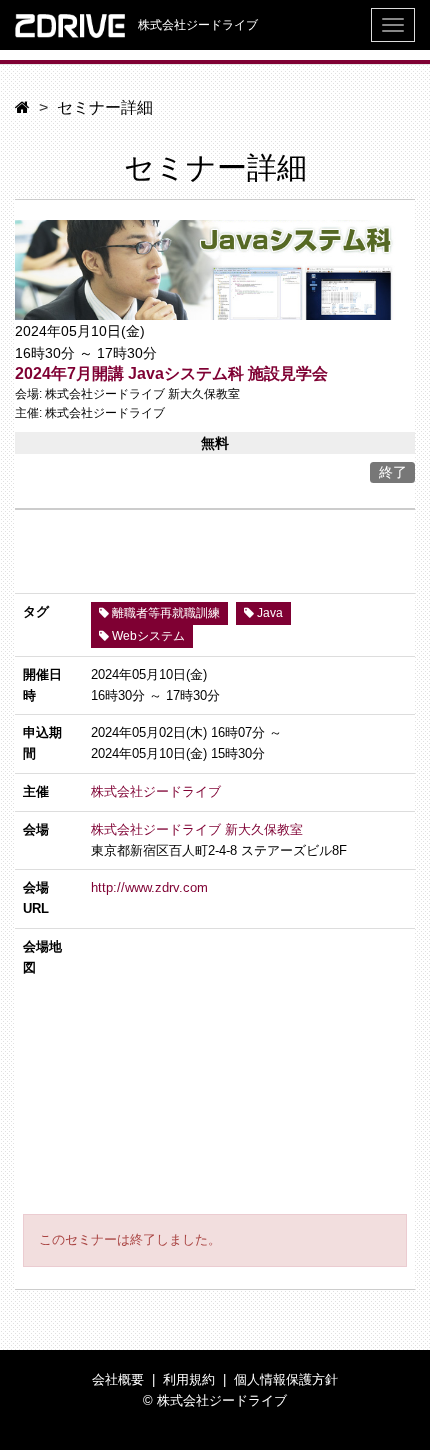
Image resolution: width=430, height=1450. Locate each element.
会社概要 (118, 1379)
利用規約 (189, 1379)
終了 (393, 472)
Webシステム (147, 635)
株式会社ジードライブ (196, 25)
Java (268, 612)
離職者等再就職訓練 (164, 612)
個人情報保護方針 (286, 1379)
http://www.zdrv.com (149, 887)
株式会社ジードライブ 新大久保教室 (197, 829)
